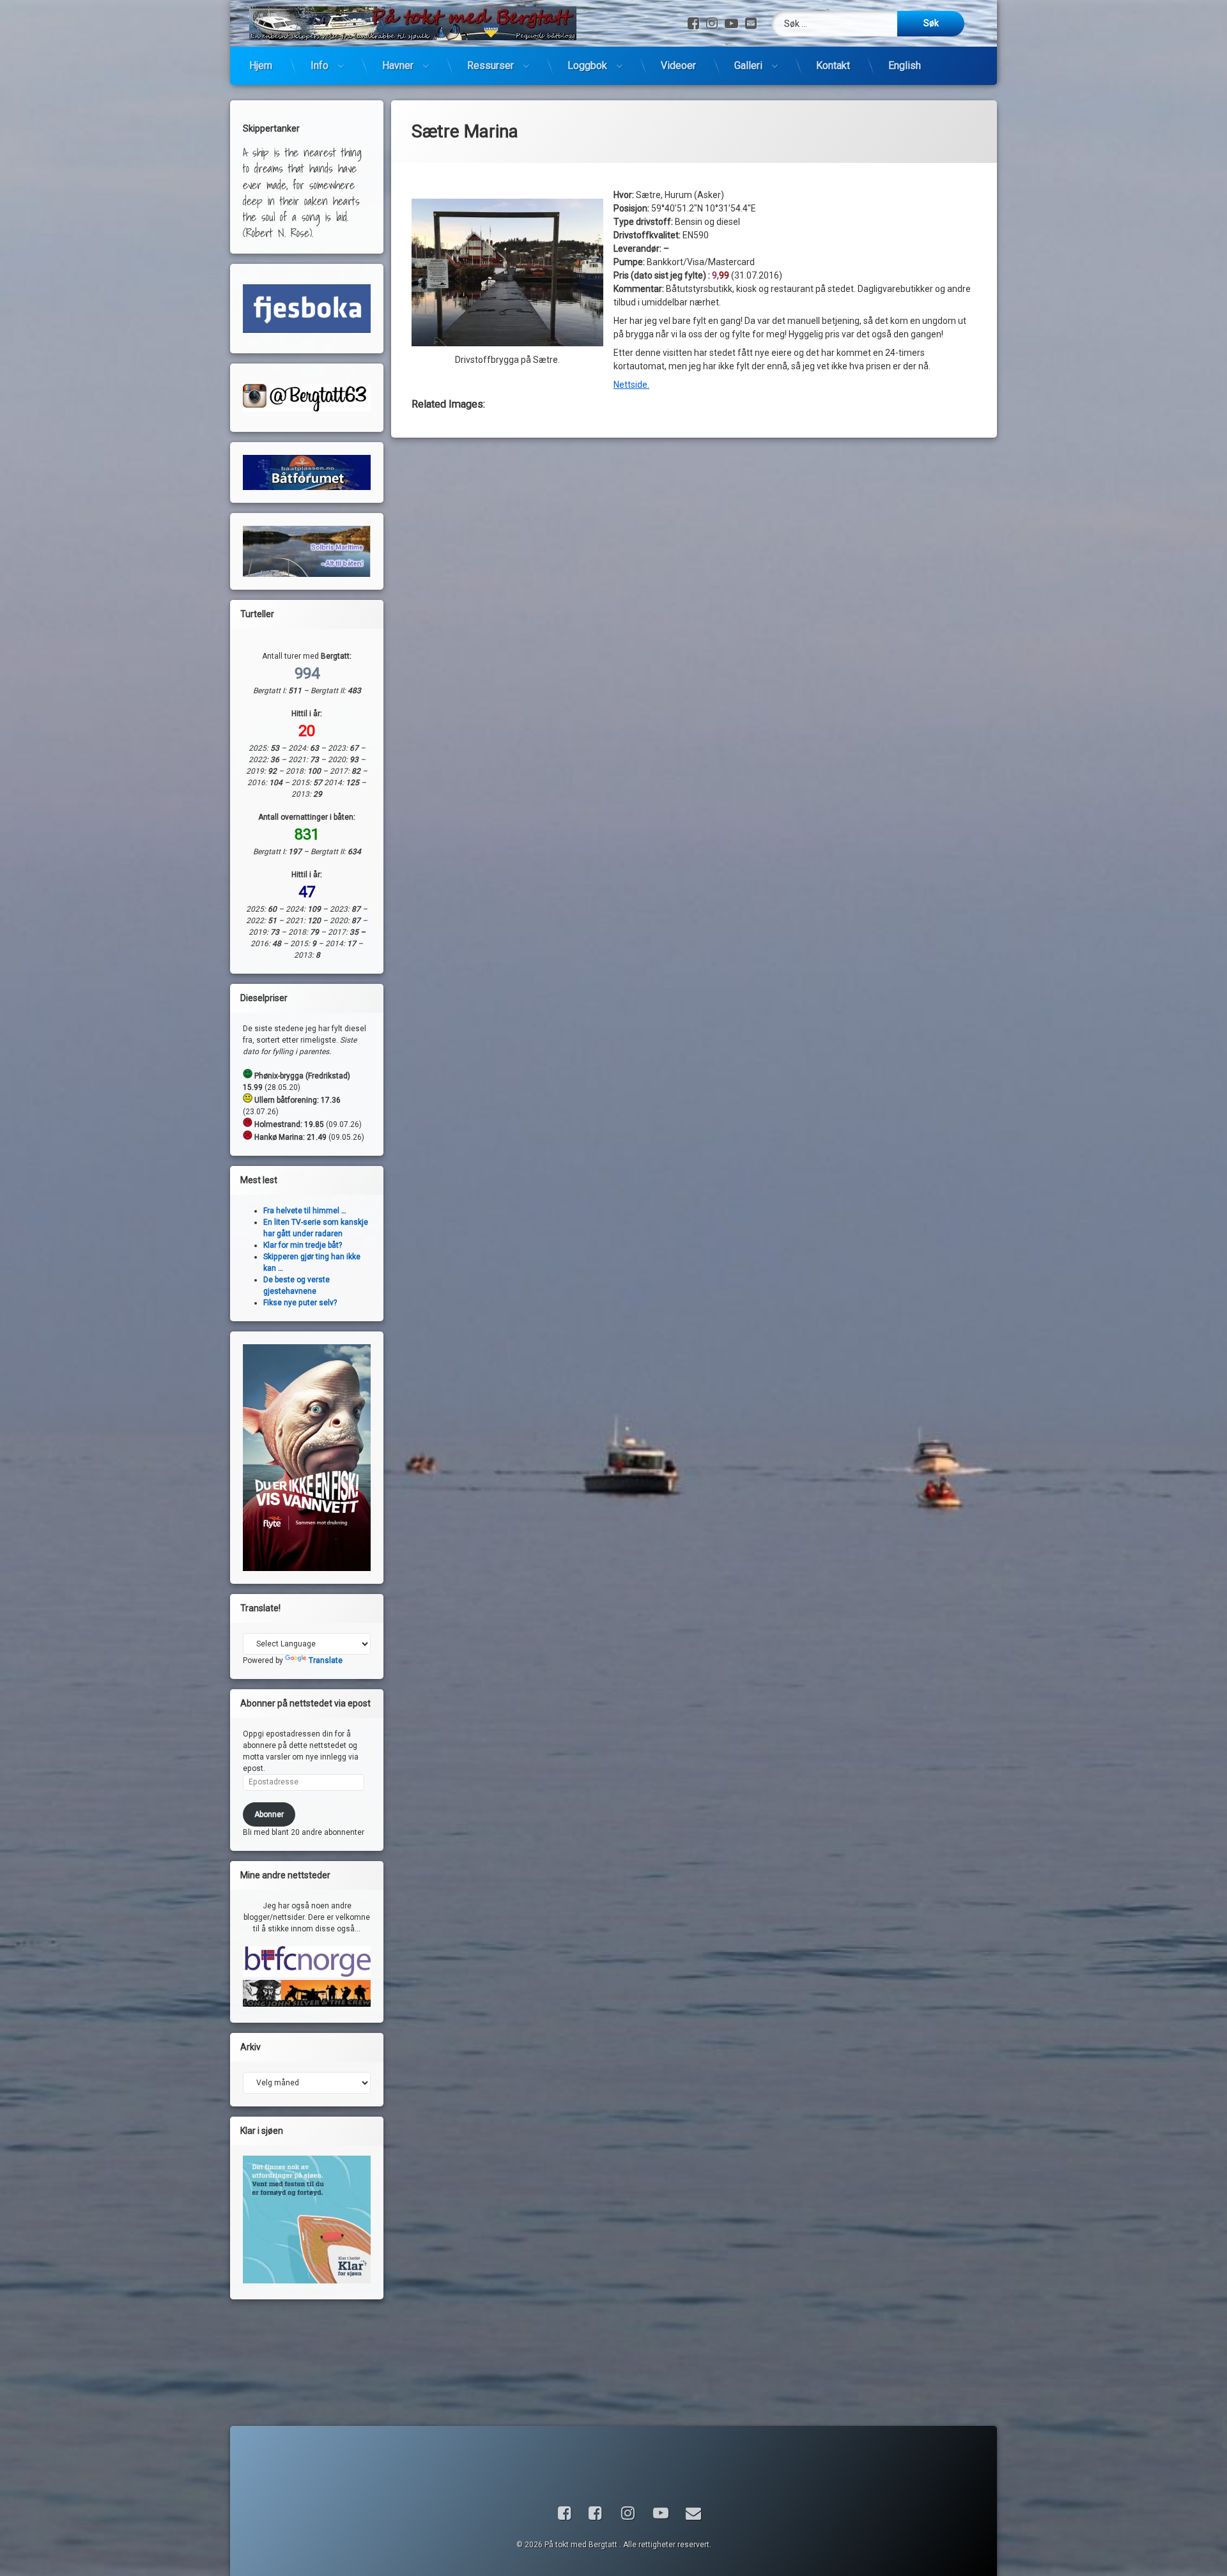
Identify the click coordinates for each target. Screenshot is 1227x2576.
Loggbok (587, 65)
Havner (398, 65)
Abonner (269, 1814)
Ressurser (490, 65)
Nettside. (631, 385)
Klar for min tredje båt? (303, 1245)
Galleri (748, 65)
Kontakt (833, 65)
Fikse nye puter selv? (300, 1303)
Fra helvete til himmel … (305, 1211)
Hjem (261, 65)
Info (320, 65)
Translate (326, 1660)
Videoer (678, 65)
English (905, 65)
